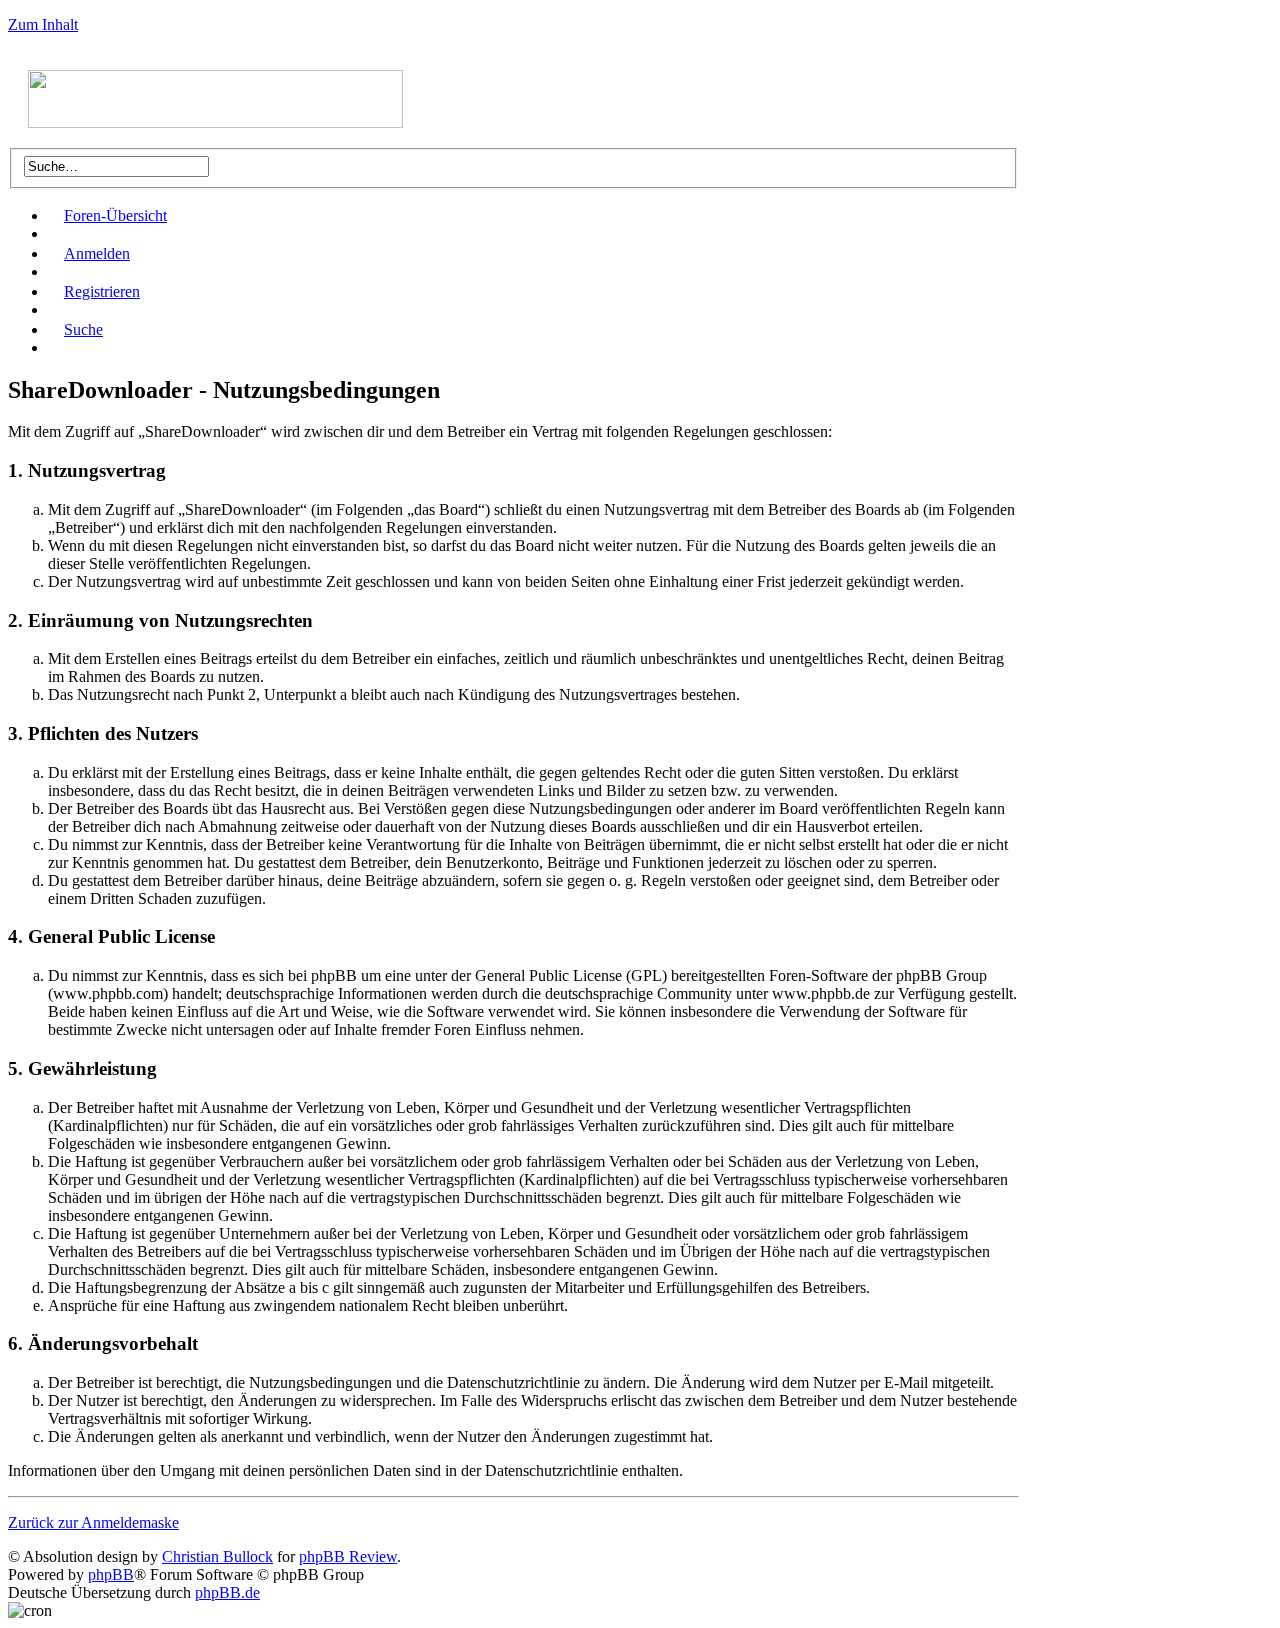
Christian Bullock (217, 1556)
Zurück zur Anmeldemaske (93, 1522)
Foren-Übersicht (115, 215)
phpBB (111, 1574)
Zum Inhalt (43, 24)
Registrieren (102, 291)
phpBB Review (348, 1556)
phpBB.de (227, 1592)
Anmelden (97, 253)
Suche (83, 329)
